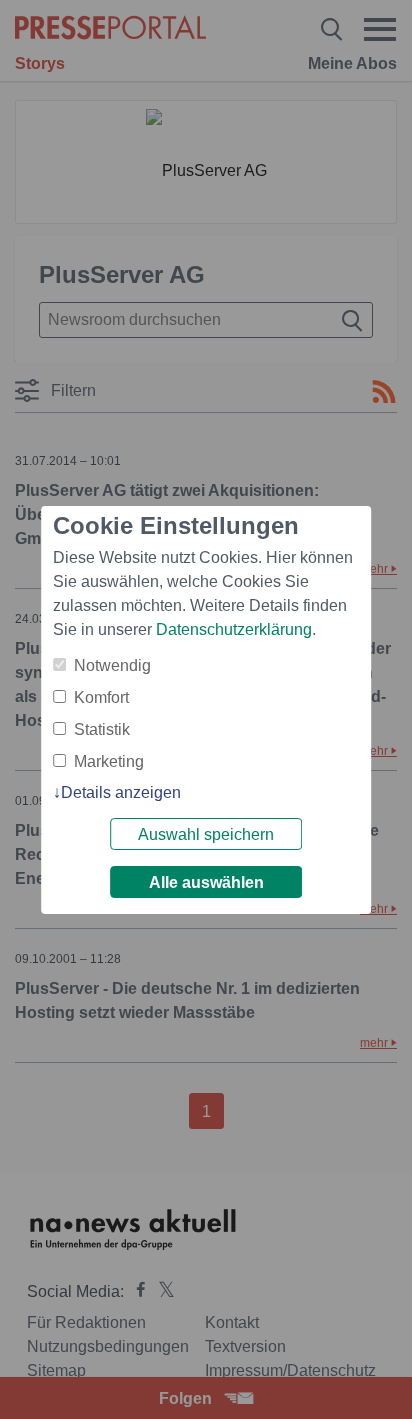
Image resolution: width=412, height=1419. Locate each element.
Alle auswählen (206, 882)
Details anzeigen (121, 792)
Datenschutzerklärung (234, 629)
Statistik (102, 729)
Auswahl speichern (206, 834)
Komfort (101, 697)
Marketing (109, 761)
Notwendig (112, 665)
